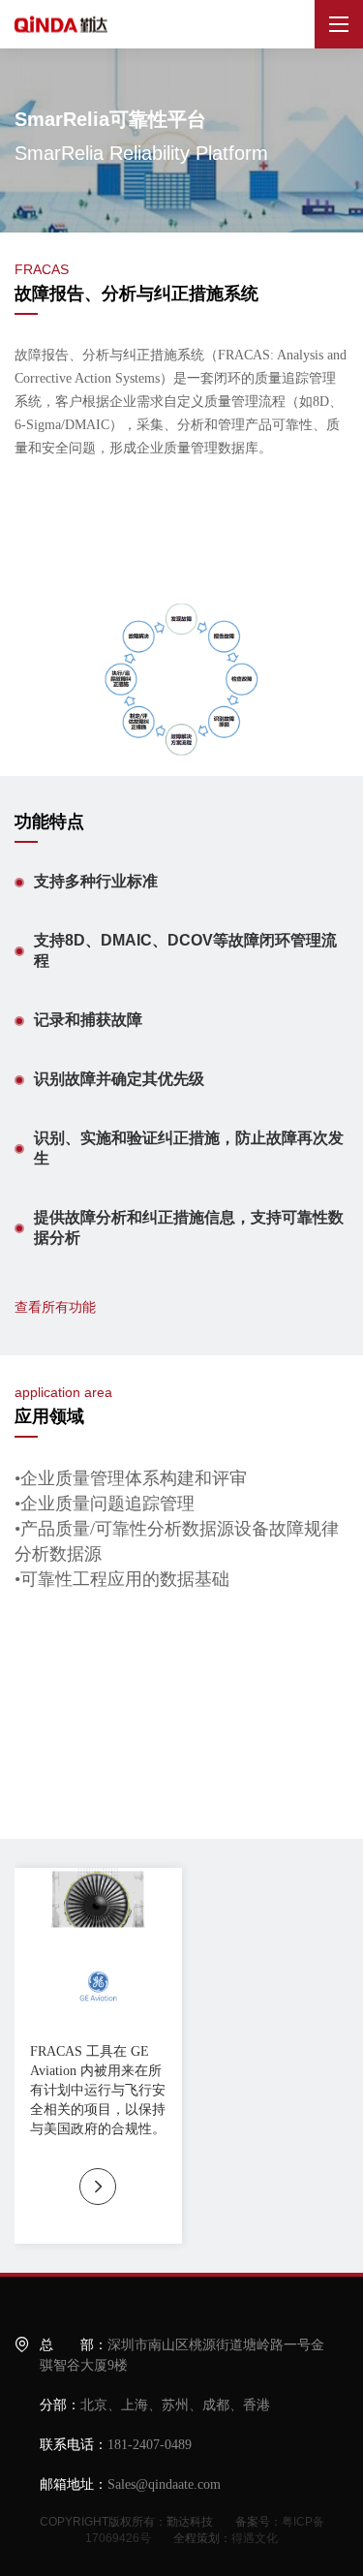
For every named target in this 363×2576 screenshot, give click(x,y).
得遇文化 (255, 2538)
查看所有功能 (55, 1307)
